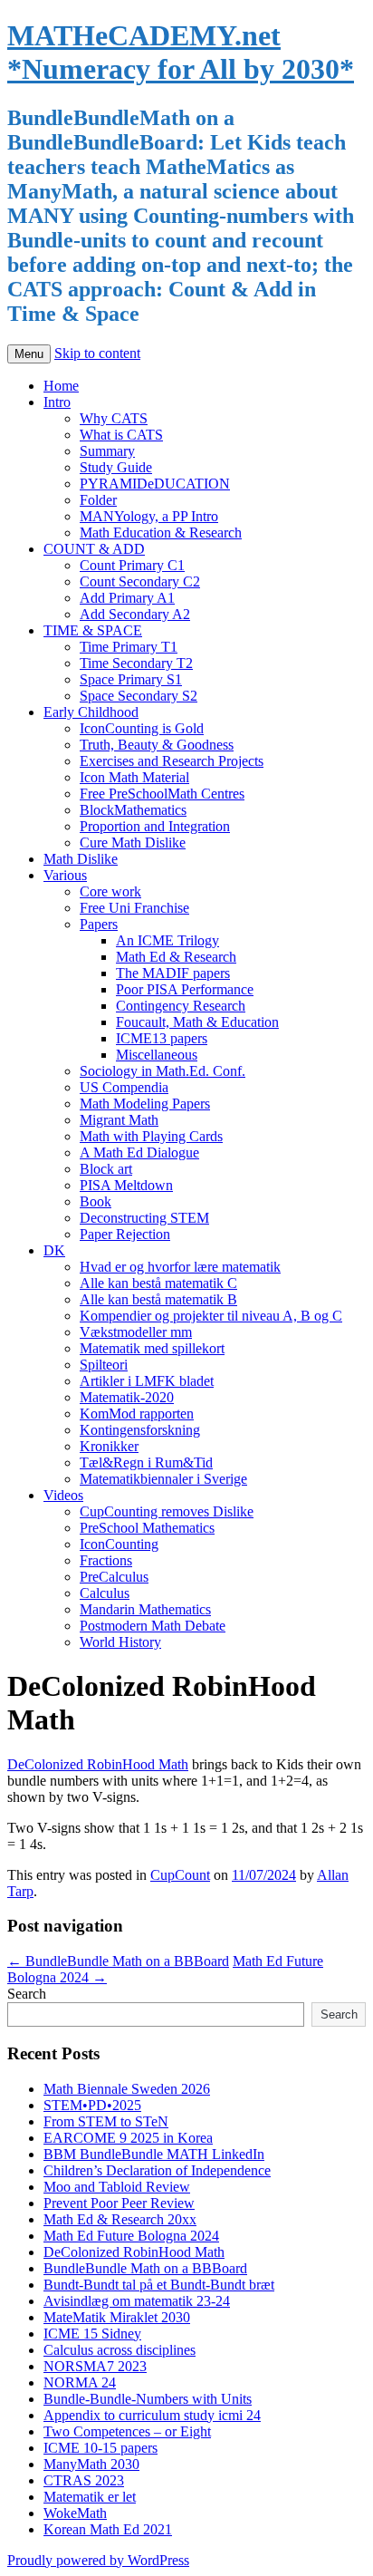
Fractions (106, 1560)
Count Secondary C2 (140, 581)
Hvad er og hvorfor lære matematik (180, 1267)
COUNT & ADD (94, 549)
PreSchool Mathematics (147, 1528)
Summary (107, 451)
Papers (99, 924)
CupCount (180, 1875)
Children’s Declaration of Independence (157, 2170)
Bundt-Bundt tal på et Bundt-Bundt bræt (159, 2285)
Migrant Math (119, 1120)
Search (27, 1994)
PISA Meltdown (126, 1185)
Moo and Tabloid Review (117, 2187)
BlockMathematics (133, 810)
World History (120, 1642)
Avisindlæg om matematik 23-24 (137, 2301)
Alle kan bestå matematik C (158, 1283)
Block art (106, 1169)
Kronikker (109, 1446)
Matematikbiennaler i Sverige (163, 1479)
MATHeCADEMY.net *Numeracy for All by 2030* (181, 52)
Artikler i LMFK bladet (147, 1381)
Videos (63, 1495)
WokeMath (75, 2513)
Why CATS (114, 418)
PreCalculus (114, 1577)
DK (54, 1250)
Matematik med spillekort (152, 1348)
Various (65, 875)
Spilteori (104, 1365)
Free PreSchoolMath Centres (162, 794)
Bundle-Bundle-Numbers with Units (148, 2399)
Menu (29, 354)
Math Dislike (81, 859)
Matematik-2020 (127, 1397)
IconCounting (119, 1544)
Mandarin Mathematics (145, 1609)
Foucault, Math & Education (197, 1022)
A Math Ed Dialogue (139, 1152)
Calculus (105, 1593)
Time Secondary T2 (136, 663)
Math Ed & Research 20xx (120, 2219)
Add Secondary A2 (135, 614)
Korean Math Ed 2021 (108, 2529)
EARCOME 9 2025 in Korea (128, 2138)
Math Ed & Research (176, 957)
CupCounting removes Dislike (167, 1511)
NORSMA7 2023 (95, 2366)
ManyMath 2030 (91, 2464)
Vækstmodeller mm (136, 1332)
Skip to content (97, 353)
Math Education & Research (161, 533)
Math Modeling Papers (145, 1104)
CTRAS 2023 (84, 2480)
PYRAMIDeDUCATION (155, 484)
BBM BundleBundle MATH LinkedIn (154, 2154)
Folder (98, 500)
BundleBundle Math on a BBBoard (118, 1961)
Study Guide (116, 467)
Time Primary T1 (129, 647)
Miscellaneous (157, 1055)
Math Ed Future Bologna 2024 (131, 2236)
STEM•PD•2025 (92, 2105)
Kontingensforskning (140, 1430)
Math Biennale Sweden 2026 (127, 2089)
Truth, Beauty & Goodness (157, 745)
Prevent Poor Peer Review (119, 2203)
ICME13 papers (162, 1038)
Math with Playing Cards (151, 1136)
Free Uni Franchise (134, 908)
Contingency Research (181, 1006)
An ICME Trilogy (167, 940)
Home (61, 386)
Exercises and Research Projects (172, 761)
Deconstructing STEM (144, 1218)
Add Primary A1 (127, 598)
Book (96, 1201)
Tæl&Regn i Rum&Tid (146, 1462)
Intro (57, 402)
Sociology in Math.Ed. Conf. (163, 1071)
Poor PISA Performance (185, 989)
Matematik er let (90, 2497)
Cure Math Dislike (133, 843)
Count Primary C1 (132, 565)
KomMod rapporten (137, 1414)
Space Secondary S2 (139, 696)
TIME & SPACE (93, 630)
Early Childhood (91, 712)
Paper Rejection (125, 1234)
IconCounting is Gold (142, 728)
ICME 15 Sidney (92, 2334)
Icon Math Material (134, 777)
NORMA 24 (80, 2382)
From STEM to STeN (106, 2121)
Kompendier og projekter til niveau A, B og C (211, 1316)
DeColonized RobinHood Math (98, 1764)
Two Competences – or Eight (127, 2431)
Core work (110, 891)
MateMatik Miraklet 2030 (117, 2317)
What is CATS (121, 435)
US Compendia (124, 1087)
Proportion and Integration (155, 826)
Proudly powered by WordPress (98, 2560)
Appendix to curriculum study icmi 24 (152, 2415)
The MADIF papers (173, 973)
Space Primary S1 (131, 679)
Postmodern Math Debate (153, 1626)
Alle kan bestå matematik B (158, 1299)
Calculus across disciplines (120, 2350)
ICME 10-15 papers (100, 2448)
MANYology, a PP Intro (149, 516)
